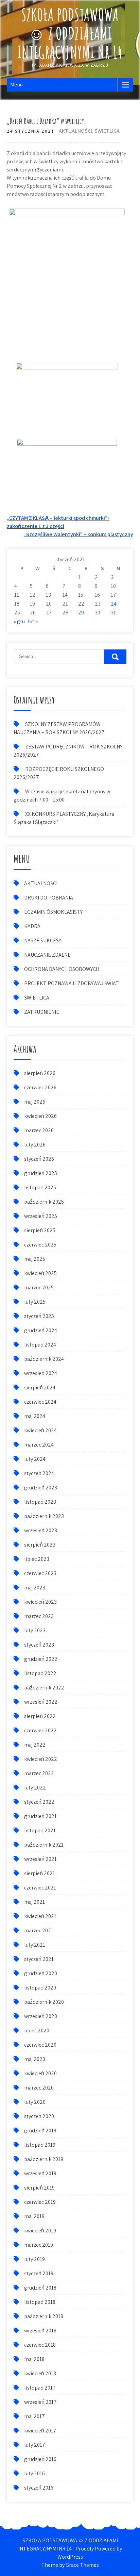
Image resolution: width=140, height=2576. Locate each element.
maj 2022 (35, 1745)
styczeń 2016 (39, 2488)
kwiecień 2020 (40, 2073)
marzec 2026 (39, 1130)
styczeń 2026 (39, 1159)
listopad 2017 (40, 2388)
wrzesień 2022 (41, 1702)
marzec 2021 (39, 1930)
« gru (19, 621)
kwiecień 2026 (40, 1116)
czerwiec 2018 (40, 2345)
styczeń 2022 (39, 1802)
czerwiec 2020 (40, 2045)
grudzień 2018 (40, 2288)
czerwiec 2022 (40, 1730)
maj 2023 (35, 1588)
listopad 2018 (40, 2302)
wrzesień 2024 (41, 1373)
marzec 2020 (39, 2088)
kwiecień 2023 (40, 1602)
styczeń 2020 (39, 2116)
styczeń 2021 (39, 1959)
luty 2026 (35, 1145)
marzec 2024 (39, 1445)
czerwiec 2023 (40, 1573)
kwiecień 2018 (40, 2373)
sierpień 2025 (40, 1230)
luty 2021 (35, 1945)
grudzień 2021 (40, 1816)
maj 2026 (35, 1102)
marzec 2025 (39, 1287)
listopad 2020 (40, 1988)
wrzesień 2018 (40, 2331)
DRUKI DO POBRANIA (49, 898)
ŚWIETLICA (107, 131)
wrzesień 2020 (41, 2016)
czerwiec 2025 (40, 1245)
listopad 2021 (40, 1830)
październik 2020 (44, 2002)
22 (81, 604)
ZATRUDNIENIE (42, 1012)
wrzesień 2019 (40, 2173)
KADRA (32, 926)
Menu (16, 85)
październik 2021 (44, 1845)
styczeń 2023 (39, 1645)
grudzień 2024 (41, 1330)
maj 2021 (34, 1902)
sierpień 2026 (40, 1073)
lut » (33, 621)
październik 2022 (44, 1688)
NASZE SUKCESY (43, 940)
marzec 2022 (39, 1773)
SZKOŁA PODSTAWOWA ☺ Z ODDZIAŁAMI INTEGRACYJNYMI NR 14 (70, 33)
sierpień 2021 (40, 1873)
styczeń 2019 (39, 2273)
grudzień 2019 (40, 2131)
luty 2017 (35, 2445)
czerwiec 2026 (40, 1087)
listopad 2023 (40, 1502)
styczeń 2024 (39, 1473)
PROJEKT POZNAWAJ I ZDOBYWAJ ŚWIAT (72, 983)
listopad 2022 (40, 1673)
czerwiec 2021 (40, 1888)
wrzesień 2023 (41, 1530)
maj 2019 (34, 2216)
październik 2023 (44, 1516)
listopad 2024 (40, 1345)
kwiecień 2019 (40, 2231)
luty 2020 (35, 2102)
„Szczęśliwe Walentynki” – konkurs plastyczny (78, 534)
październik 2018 (44, 2316)
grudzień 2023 (41, 1488)
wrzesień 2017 (40, 2402)
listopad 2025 (40, 1187)
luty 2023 (35, 1630)
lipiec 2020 (37, 2030)
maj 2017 (34, 2416)
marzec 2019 (39, 2245)
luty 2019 (34, 2259)
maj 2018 (34, 2359)
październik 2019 (44, 2159)
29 (81, 613)
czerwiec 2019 (40, 2202)
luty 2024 (35, 1459)
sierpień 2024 (40, 1388)
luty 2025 (35, 1302)
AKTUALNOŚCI (75, 131)
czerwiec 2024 (40, 1402)
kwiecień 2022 (41, 1759)
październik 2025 (44, 1202)
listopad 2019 (40, 2145)
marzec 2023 (39, 1616)
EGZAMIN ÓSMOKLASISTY (53, 912)
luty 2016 (34, 2473)
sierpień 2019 (39, 2188)
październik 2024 (44, 1359)
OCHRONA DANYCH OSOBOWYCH (62, 969)
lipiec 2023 (37, 1559)
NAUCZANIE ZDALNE (47, 955)
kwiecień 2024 (40, 1430)
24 (114, 604)
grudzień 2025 (41, 1173)
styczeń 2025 (39, 1316)
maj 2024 (35, 1416)
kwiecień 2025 (40, 1273)
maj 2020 (35, 2059)
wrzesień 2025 (41, 1216)
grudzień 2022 (41, 1659)
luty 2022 (35, 1788)
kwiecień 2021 (40, 1916)
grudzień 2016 (40, 2459)
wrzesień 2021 (40, 1859)
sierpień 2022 (40, 1716)
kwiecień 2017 (40, 2431)
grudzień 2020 (41, 1973)
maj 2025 (35, 1259)
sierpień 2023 (40, 1545)
